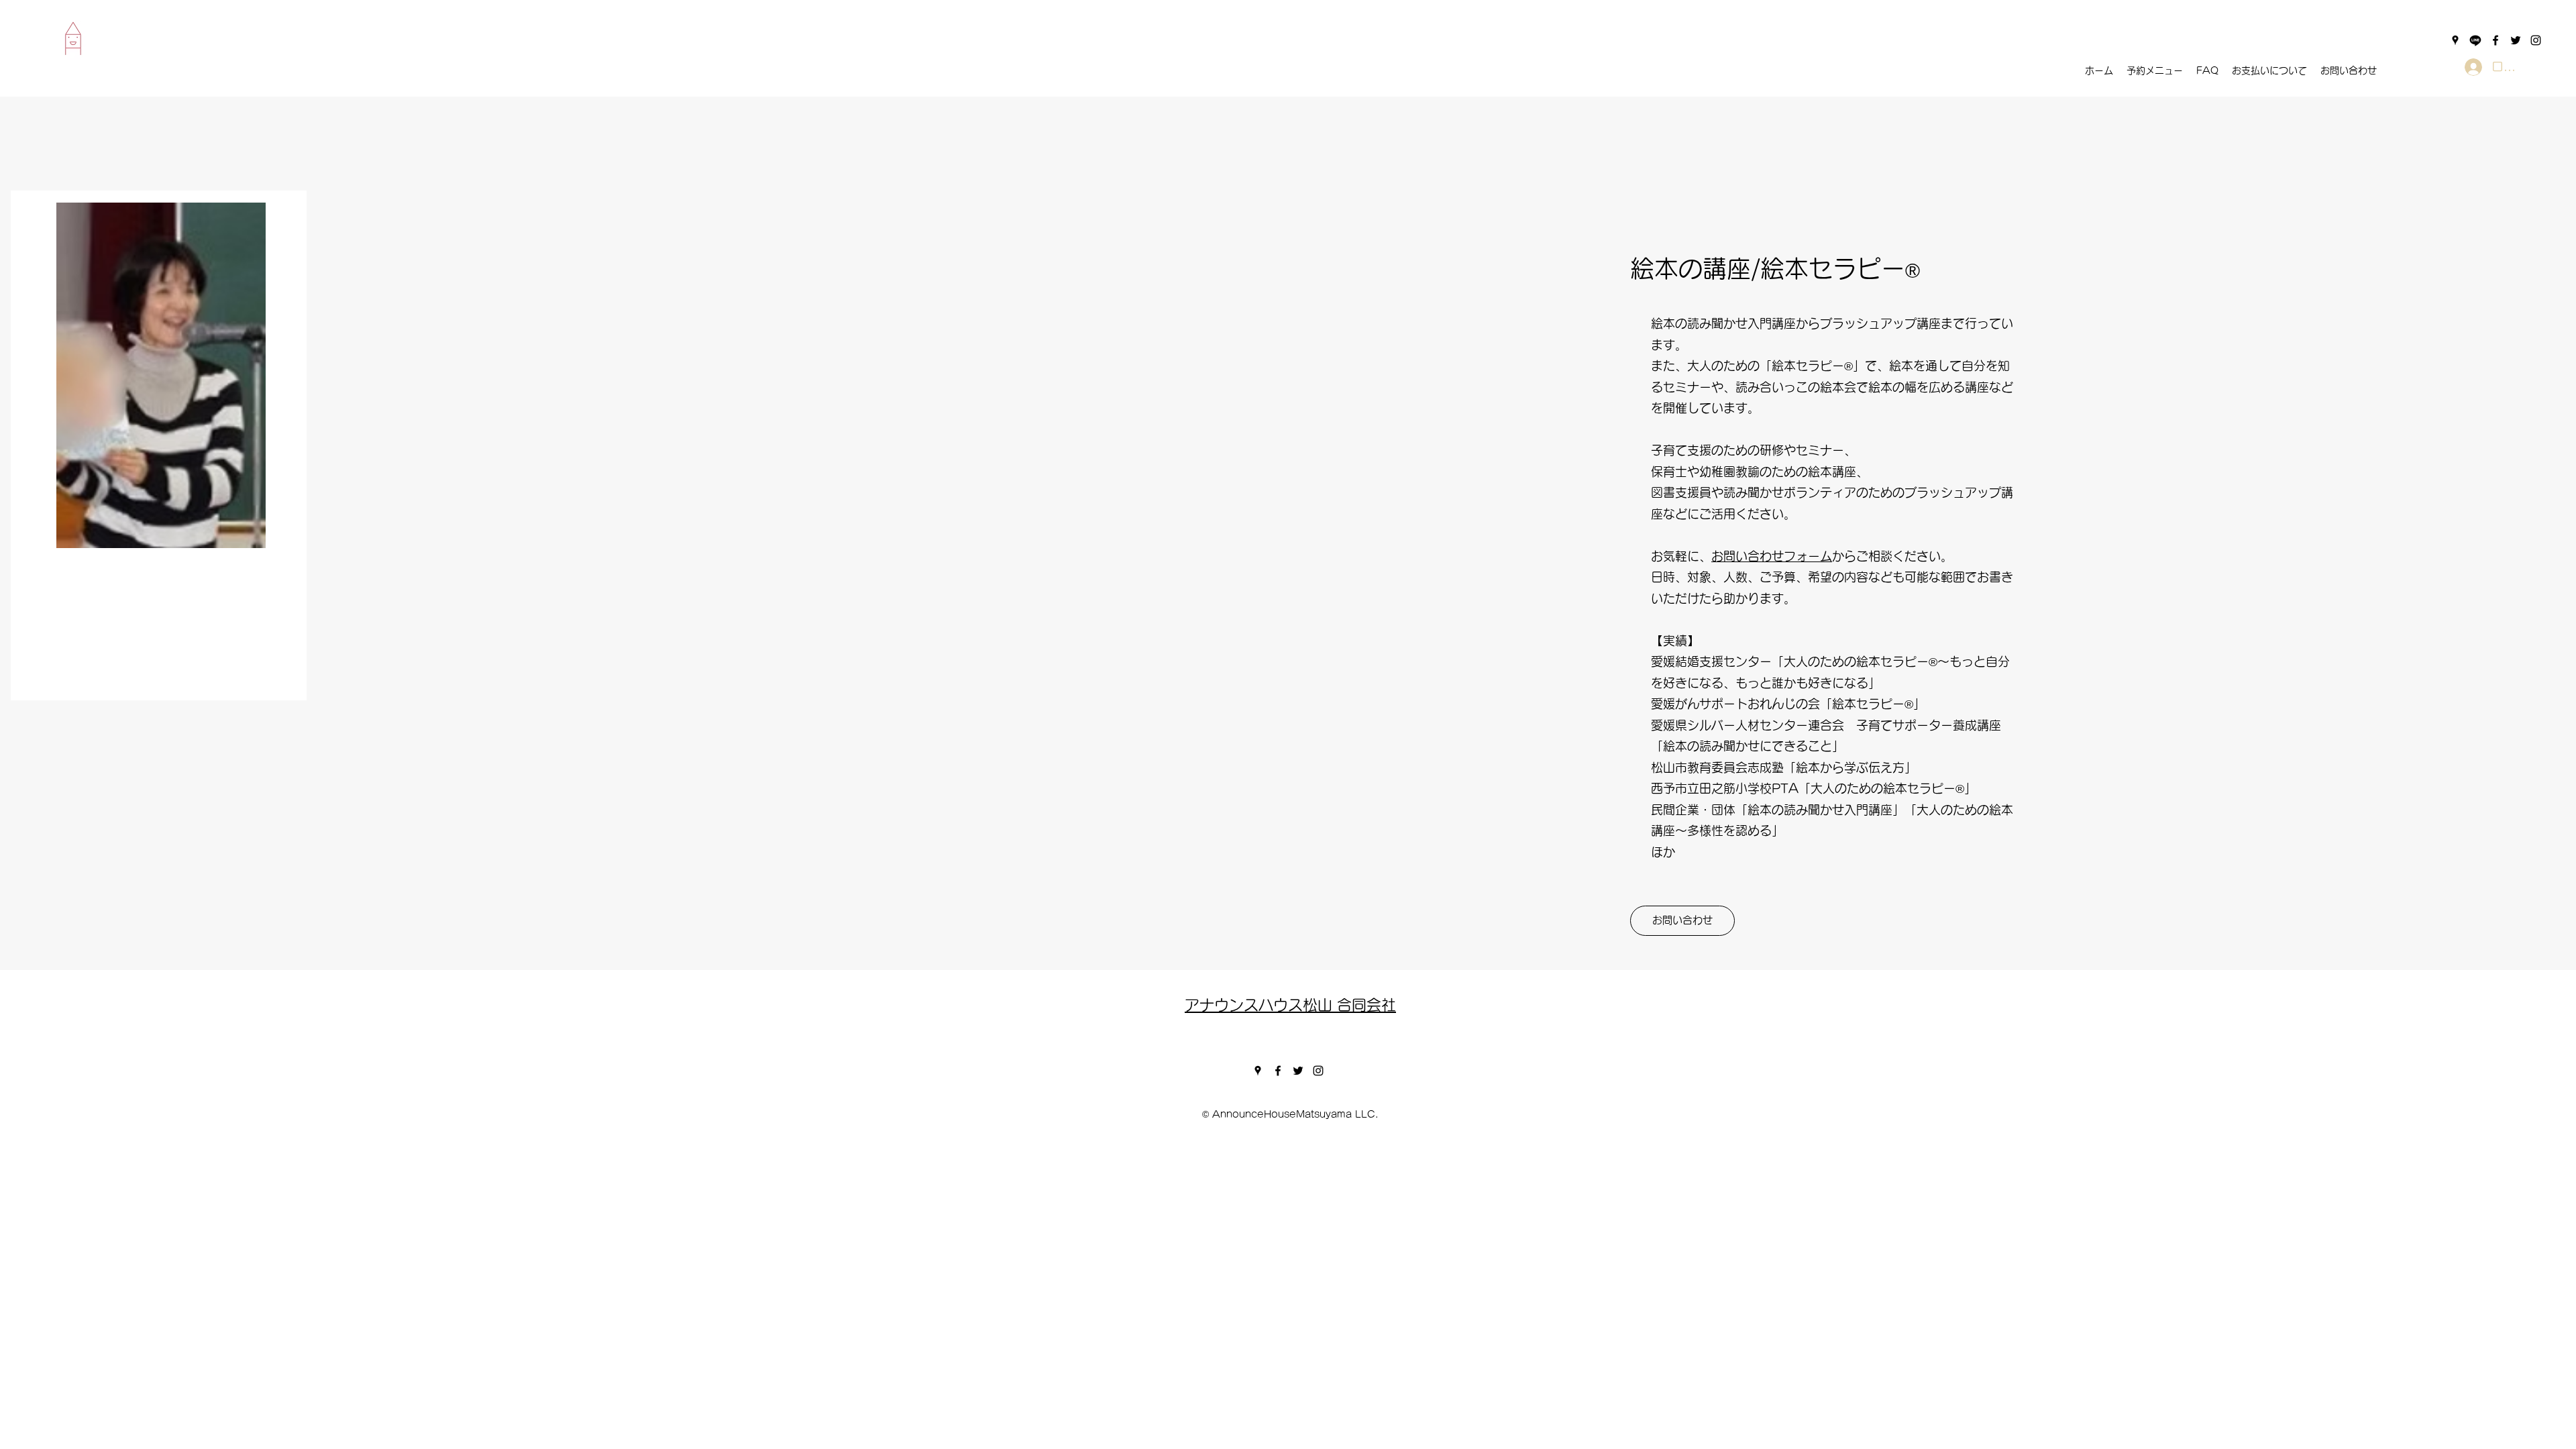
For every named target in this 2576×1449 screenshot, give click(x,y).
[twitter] (2516, 40)
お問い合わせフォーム (1772, 556)
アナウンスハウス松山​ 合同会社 (1290, 1005)
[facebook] (2495, 40)
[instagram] (2536, 40)
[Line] (2475, 40)
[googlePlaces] (2455, 40)
